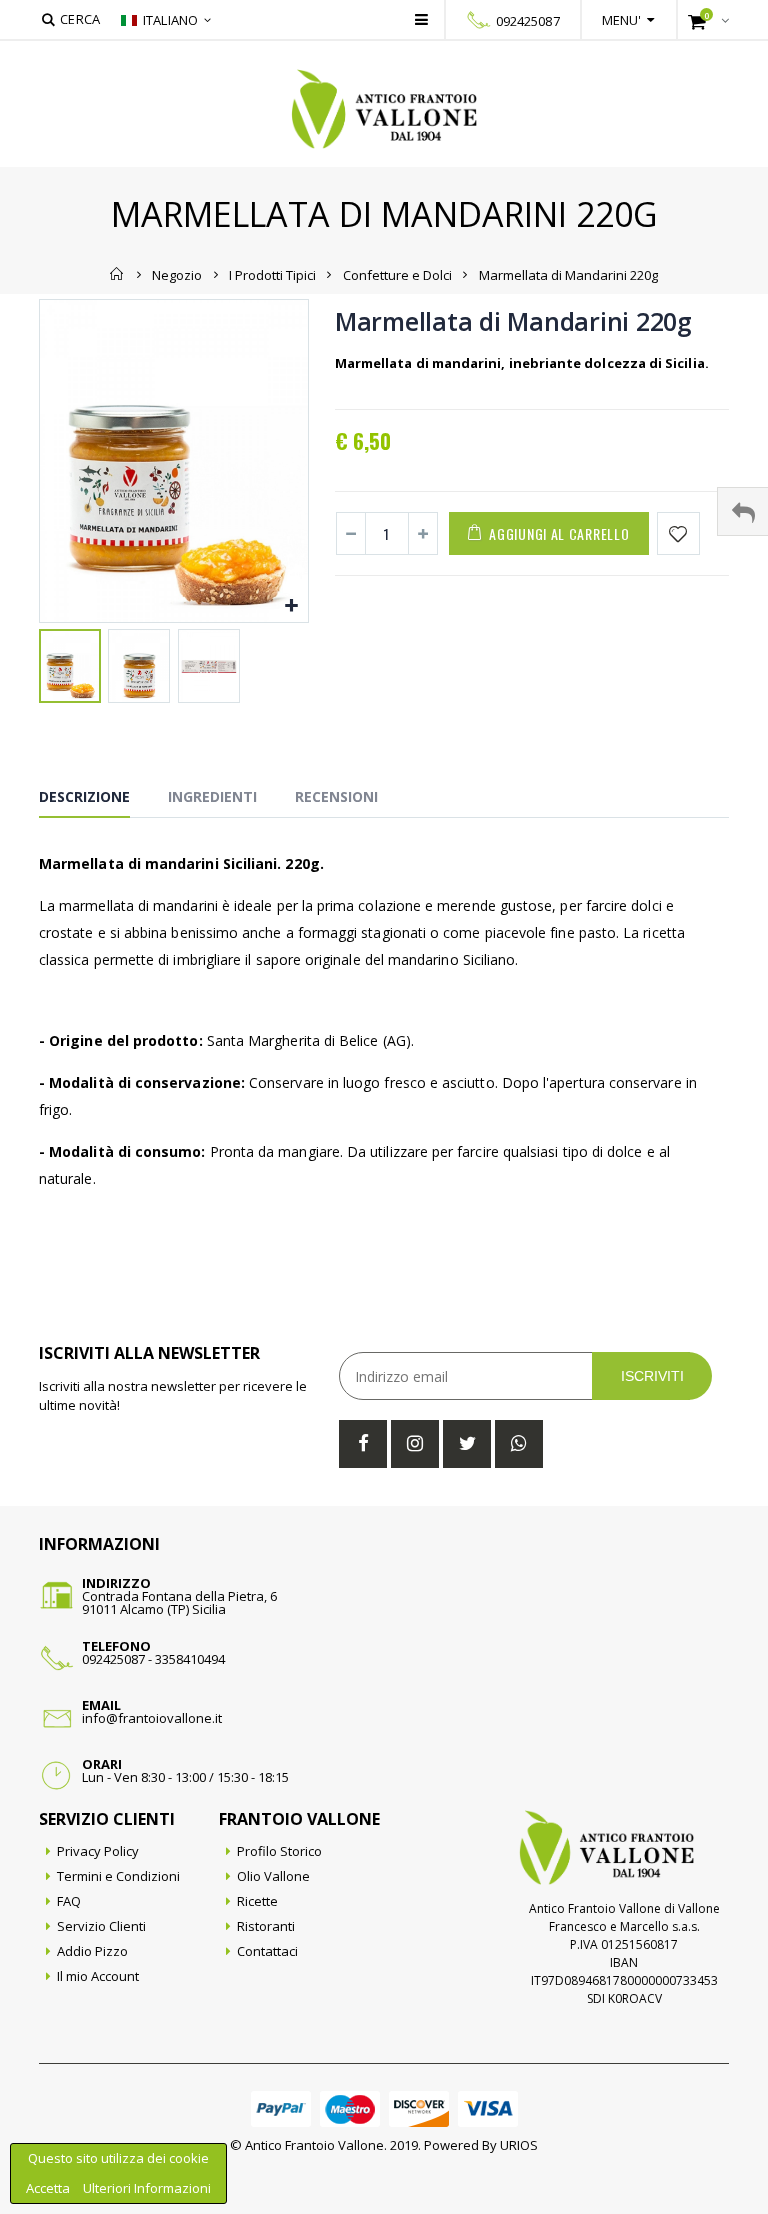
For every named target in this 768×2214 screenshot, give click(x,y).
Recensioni (336, 796)
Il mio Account (98, 1976)
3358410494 (190, 1659)
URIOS (519, 2145)
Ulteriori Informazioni (147, 2188)
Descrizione (84, 796)
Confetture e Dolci (397, 274)
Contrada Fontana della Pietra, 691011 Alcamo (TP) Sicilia (179, 1602)
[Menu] (421, 19)
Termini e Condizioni (118, 1876)
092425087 (528, 21)
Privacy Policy (98, 1851)
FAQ (69, 1901)
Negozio (177, 274)
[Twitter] (467, 1444)
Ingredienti (212, 796)
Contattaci (267, 1951)
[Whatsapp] (519, 1444)
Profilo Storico (279, 1851)
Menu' (622, 20)
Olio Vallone (273, 1876)
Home (117, 274)
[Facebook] (363, 1444)
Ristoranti (266, 1926)
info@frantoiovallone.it (152, 1718)
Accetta (49, 2188)
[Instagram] (415, 1444)
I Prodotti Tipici (272, 274)
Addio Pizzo (92, 1951)
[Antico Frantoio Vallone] (384, 109)
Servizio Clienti (101, 1926)
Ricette (257, 1901)
